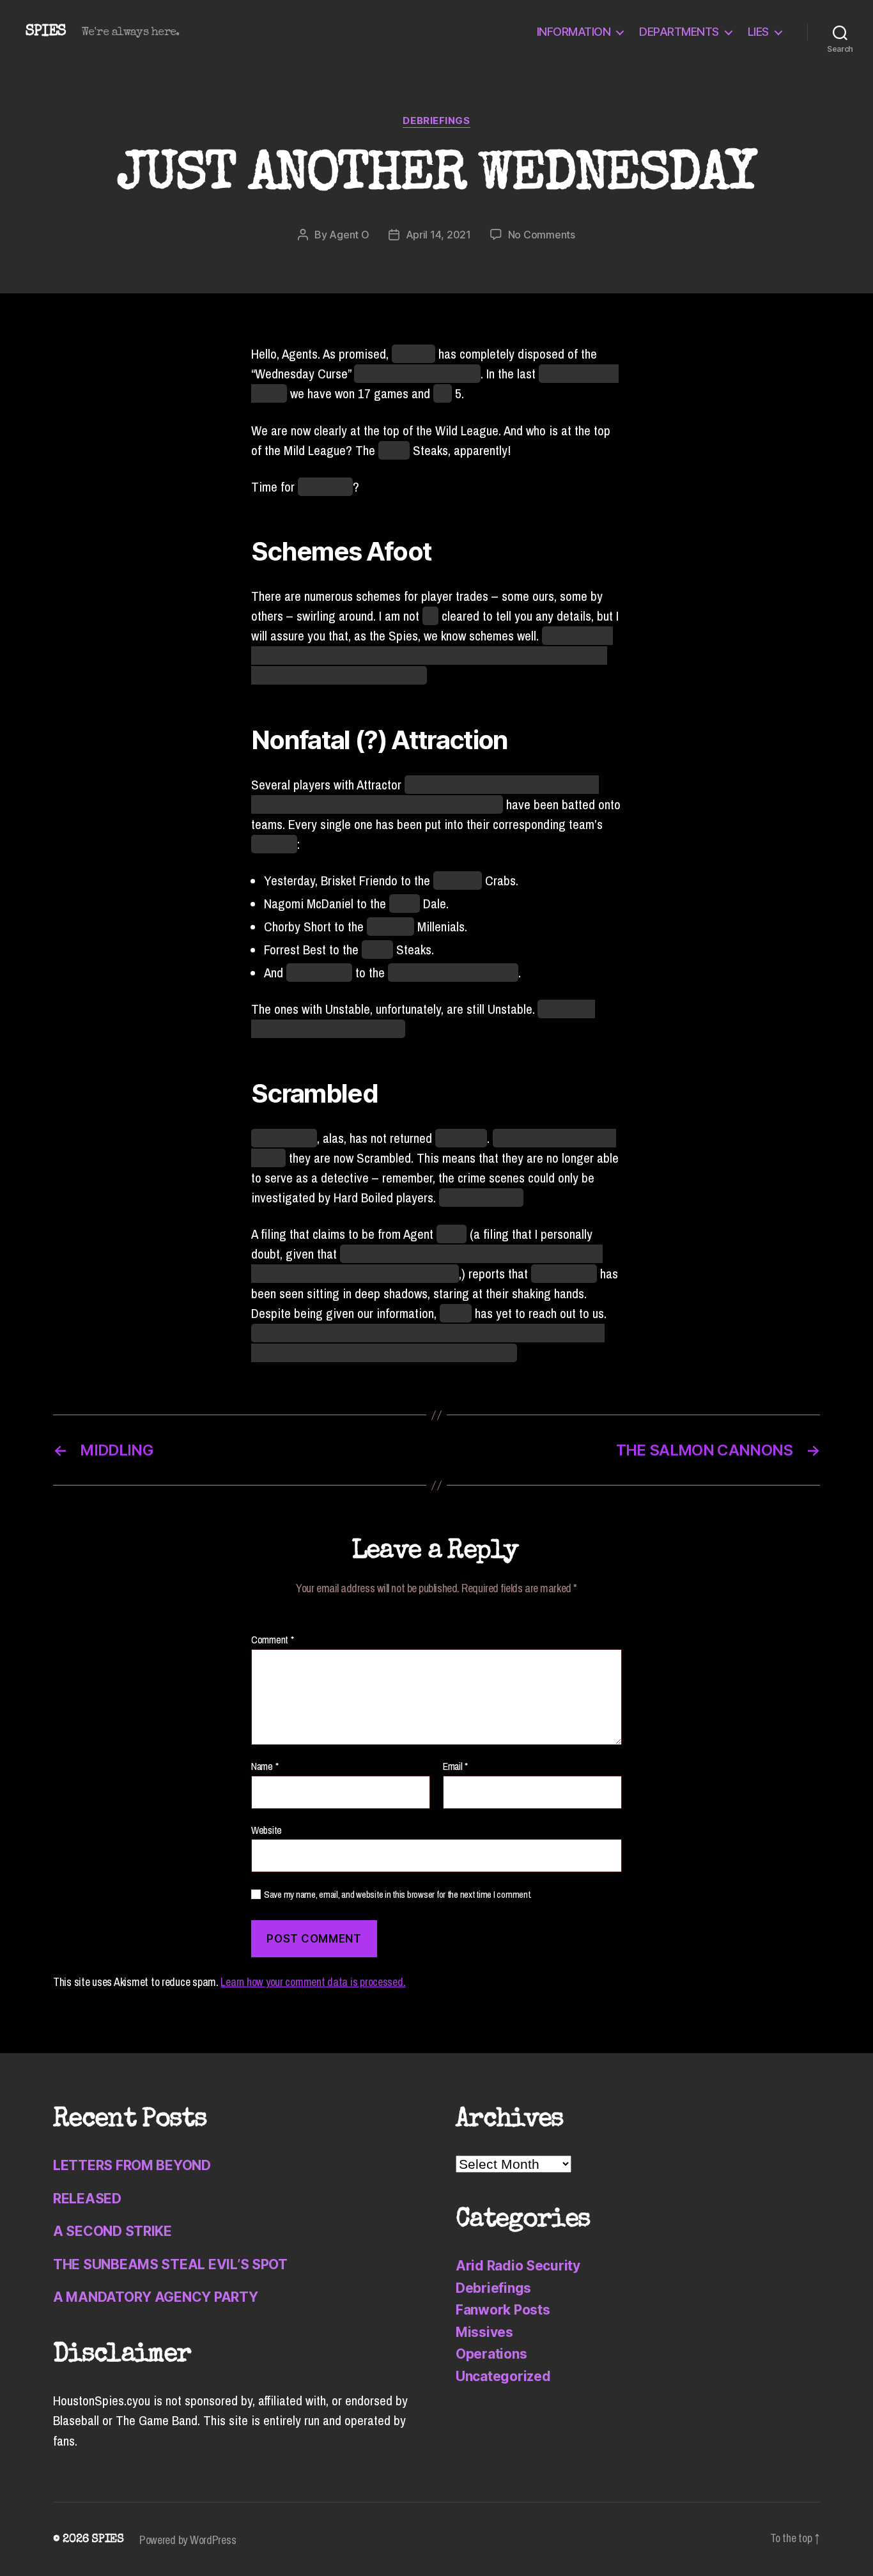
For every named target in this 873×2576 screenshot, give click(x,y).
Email (455, 1767)
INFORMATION (574, 32)
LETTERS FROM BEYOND (132, 2165)
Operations (491, 2354)
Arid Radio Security (518, 2266)
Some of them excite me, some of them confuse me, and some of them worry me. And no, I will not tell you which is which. (432, 656)
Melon (452, 1234)
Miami (405, 904)
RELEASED (87, 2199)
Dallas (394, 450)
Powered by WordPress (188, 2540)
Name (265, 1767)
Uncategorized (503, 2376)
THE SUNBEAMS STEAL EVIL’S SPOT (170, 2264)
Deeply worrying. (481, 1198)
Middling (413, 354)
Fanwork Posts (503, 2310)
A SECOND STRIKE (112, 2231)
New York (390, 927)
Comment (273, 1640)
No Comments (542, 235)
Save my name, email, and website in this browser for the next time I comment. (398, 1895)
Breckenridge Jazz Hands (453, 973)
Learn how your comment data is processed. (313, 1982)
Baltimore (458, 881)
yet (430, 616)
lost (443, 393)
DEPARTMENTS (679, 32)
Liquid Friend (319, 973)
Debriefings (436, 121)
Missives (484, 2332)
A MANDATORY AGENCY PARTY (156, 2297)
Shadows (274, 844)
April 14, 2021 (438, 235)
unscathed (461, 1138)
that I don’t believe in (417, 374)
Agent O (349, 235)
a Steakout (325, 487)
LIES (758, 32)
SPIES (46, 32)
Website (267, 1829)
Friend (456, 1313)
